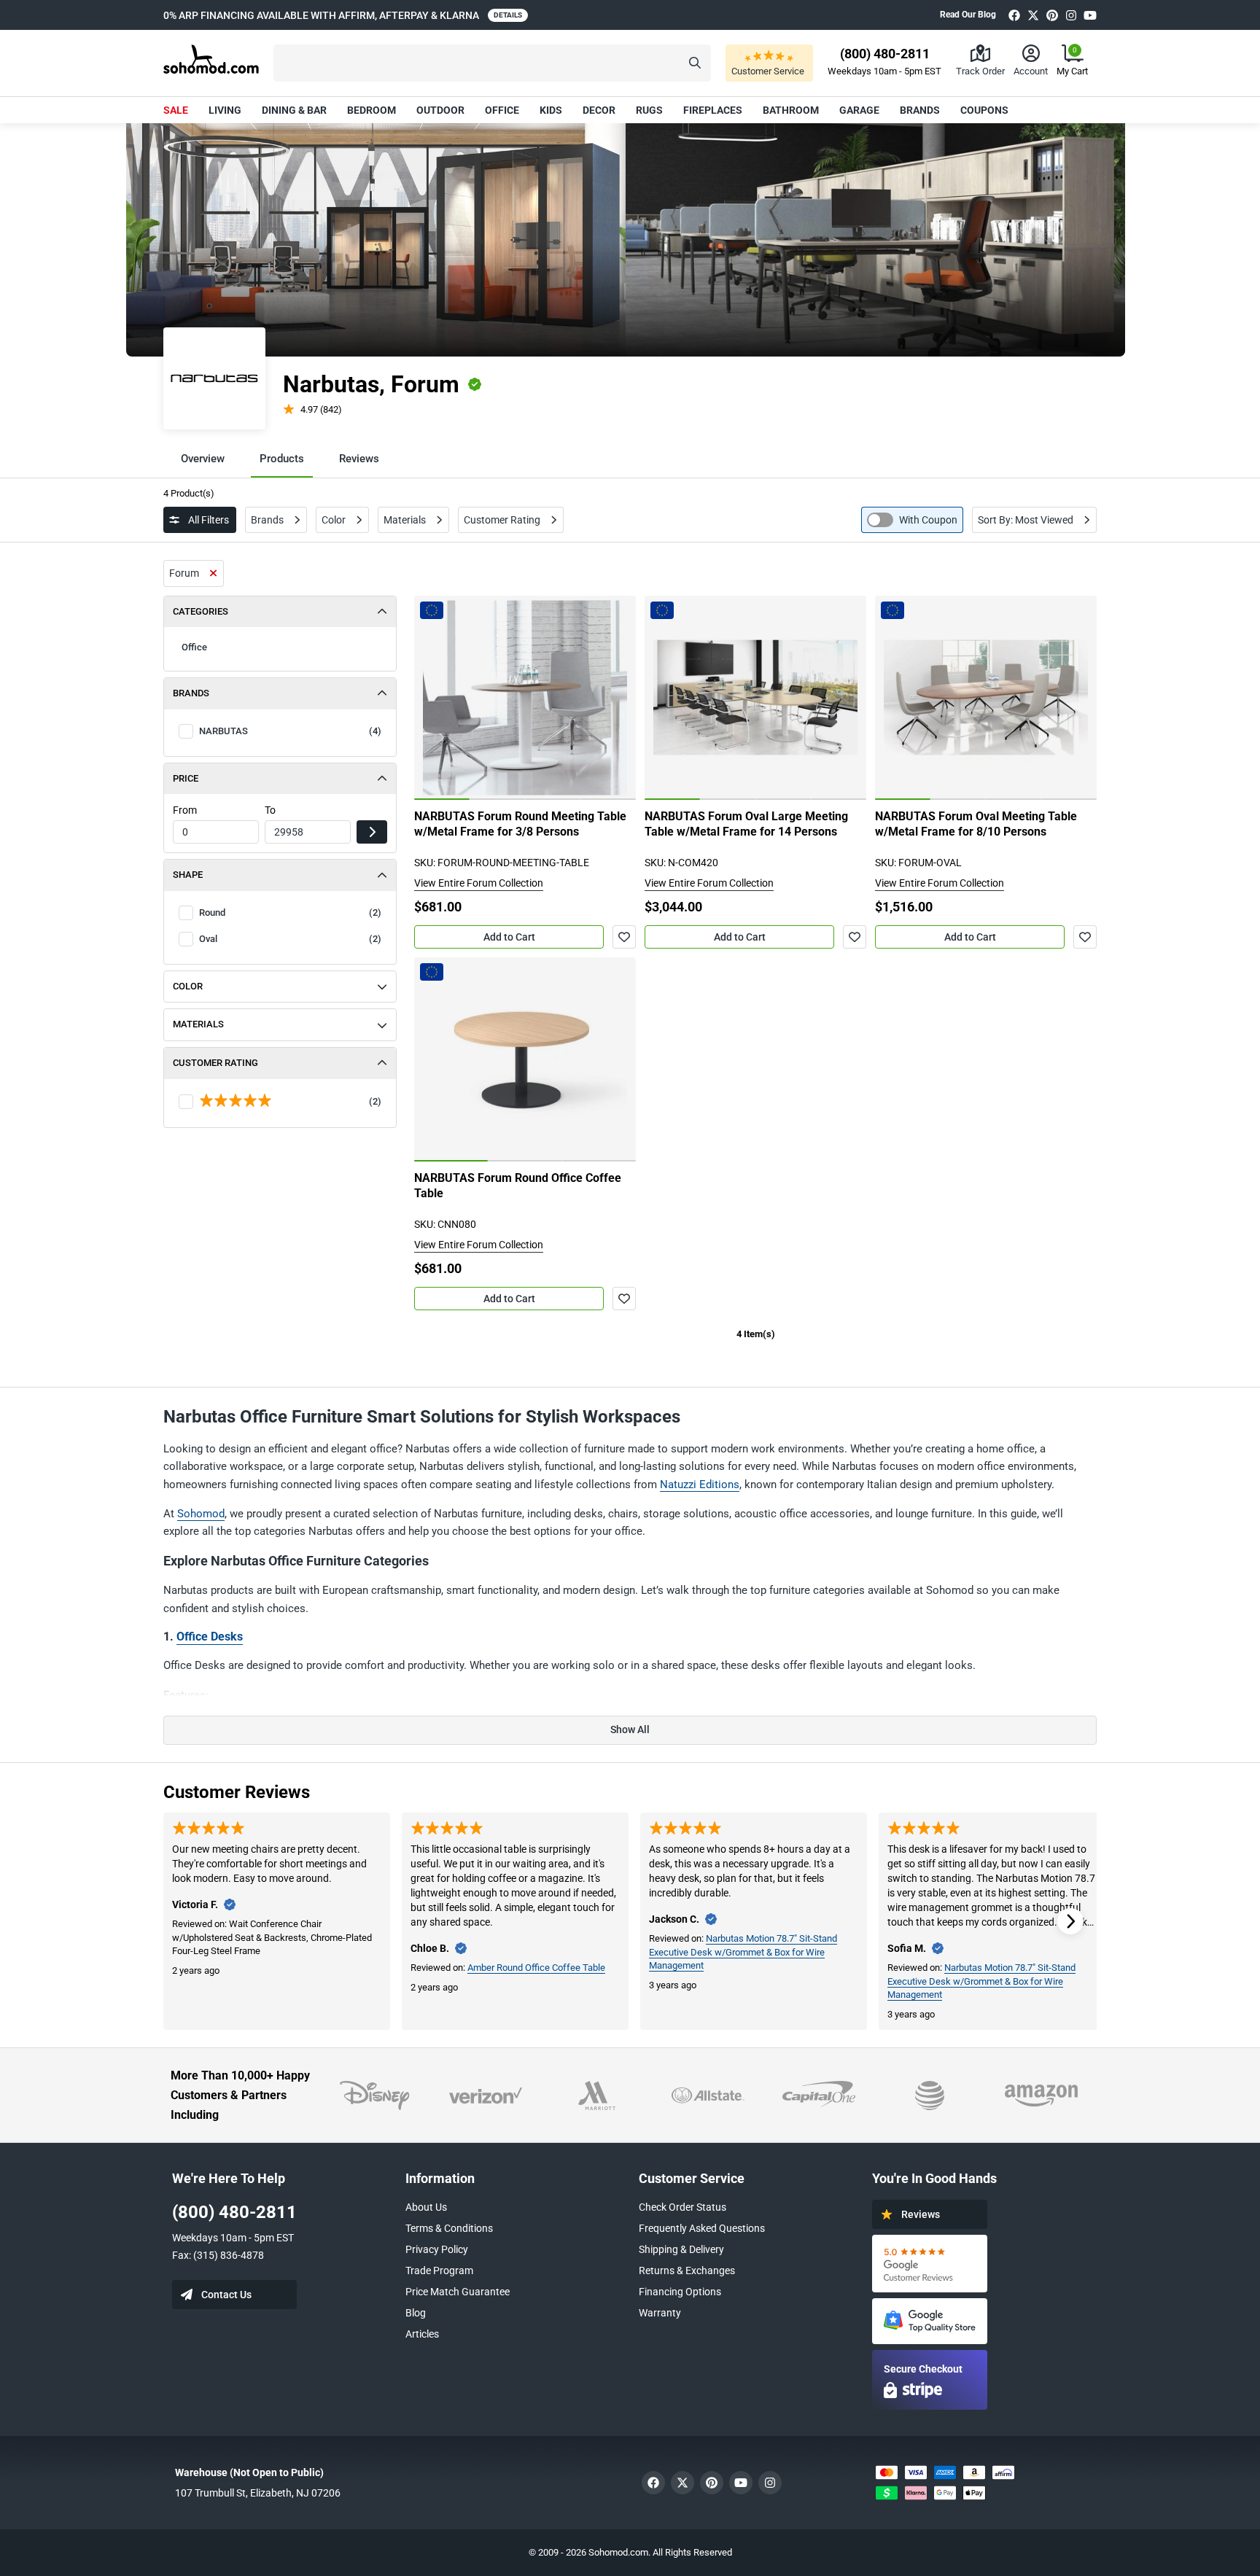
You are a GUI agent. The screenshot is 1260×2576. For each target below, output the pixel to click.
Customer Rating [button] (215, 1063)
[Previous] (433, 698)
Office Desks (210, 1637)
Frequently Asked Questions (702, 2228)
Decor (599, 110)
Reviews (359, 459)
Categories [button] (201, 611)
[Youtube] (1090, 15)
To (270, 810)
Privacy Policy (437, 2249)
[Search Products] (695, 63)
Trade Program (439, 2270)
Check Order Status (682, 2207)
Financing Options (680, 2292)
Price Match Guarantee (458, 2292)
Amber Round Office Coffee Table (536, 1968)
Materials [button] (198, 1024)
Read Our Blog (968, 15)
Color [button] (188, 986)
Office (502, 110)
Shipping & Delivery (681, 2249)
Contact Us (226, 2295)
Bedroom (372, 110)
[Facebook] (1014, 15)
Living (225, 110)
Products (282, 459)
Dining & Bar (294, 110)
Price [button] (186, 778)
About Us (426, 2207)
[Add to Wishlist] (624, 937)
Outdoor (440, 110)
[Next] (617, 698)
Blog (416, 2313)
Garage (859, 110)
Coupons (984, 110)
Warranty (660, 2313)
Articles (422, 2334)
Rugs (649, 110)
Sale (176, 110)
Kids (551, 110)
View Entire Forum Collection (479, 883)
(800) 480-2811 (234, 2212)
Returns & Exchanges (687, 2270)
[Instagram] (1071, 15)
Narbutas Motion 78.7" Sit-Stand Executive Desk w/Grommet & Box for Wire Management (743, 1952)
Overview (203, 459)
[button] (492, 63)
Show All (630, 1729)
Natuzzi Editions (700, 1484)
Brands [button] (191, 693)
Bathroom (791, 110)
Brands (920, 110)
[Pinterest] (1052, 15)
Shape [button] (188, 875)
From (185, 810)
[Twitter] (1033, 15)
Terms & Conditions (449, 2228)
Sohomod (201, 1514)
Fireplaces (713, 110)
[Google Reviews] (930, 2264)
